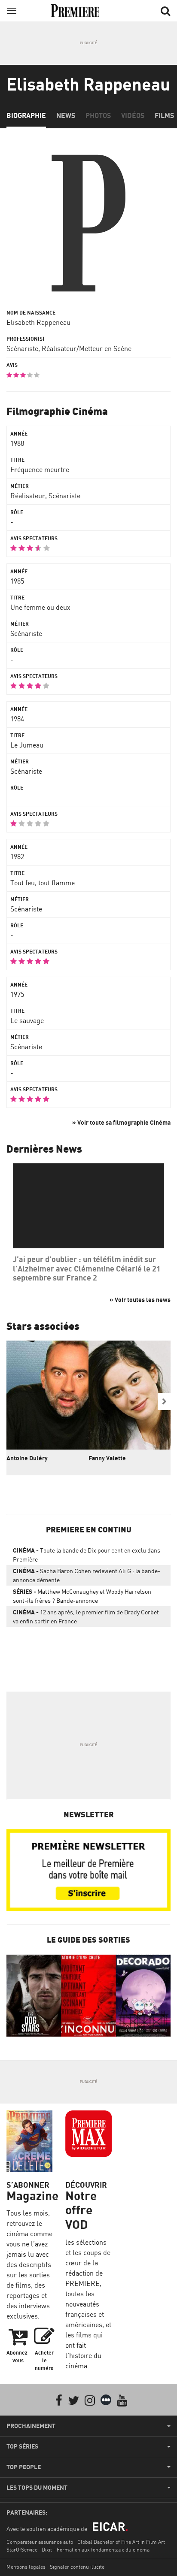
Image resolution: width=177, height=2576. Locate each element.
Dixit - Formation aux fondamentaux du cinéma (96, 2550)
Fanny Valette (107, 1458)
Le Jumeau (27, 745)
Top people (24, 2467)
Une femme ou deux (40, 607)
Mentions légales (26, 2567)
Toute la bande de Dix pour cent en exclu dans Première (87, 1555)
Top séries (22, 2446)
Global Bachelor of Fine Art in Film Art (121, 2542)
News (66, 115)
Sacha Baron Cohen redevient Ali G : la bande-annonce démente (87, 1575)
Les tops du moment (37, 2488)
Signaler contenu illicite (77, 2567)
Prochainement (31, 2426)
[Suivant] (164, 1402)
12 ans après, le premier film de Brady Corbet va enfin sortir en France (86, 1616)
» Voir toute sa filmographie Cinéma (121, 1122)
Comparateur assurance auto (40, 2542)
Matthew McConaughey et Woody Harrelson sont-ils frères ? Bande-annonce (82, 1596)
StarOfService (22, 2550)
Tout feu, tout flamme (43, 883)
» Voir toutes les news (140, 1300)
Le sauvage (27, 1020)
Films (164, 115)
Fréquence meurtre (40, 469)
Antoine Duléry (27, 1458)
